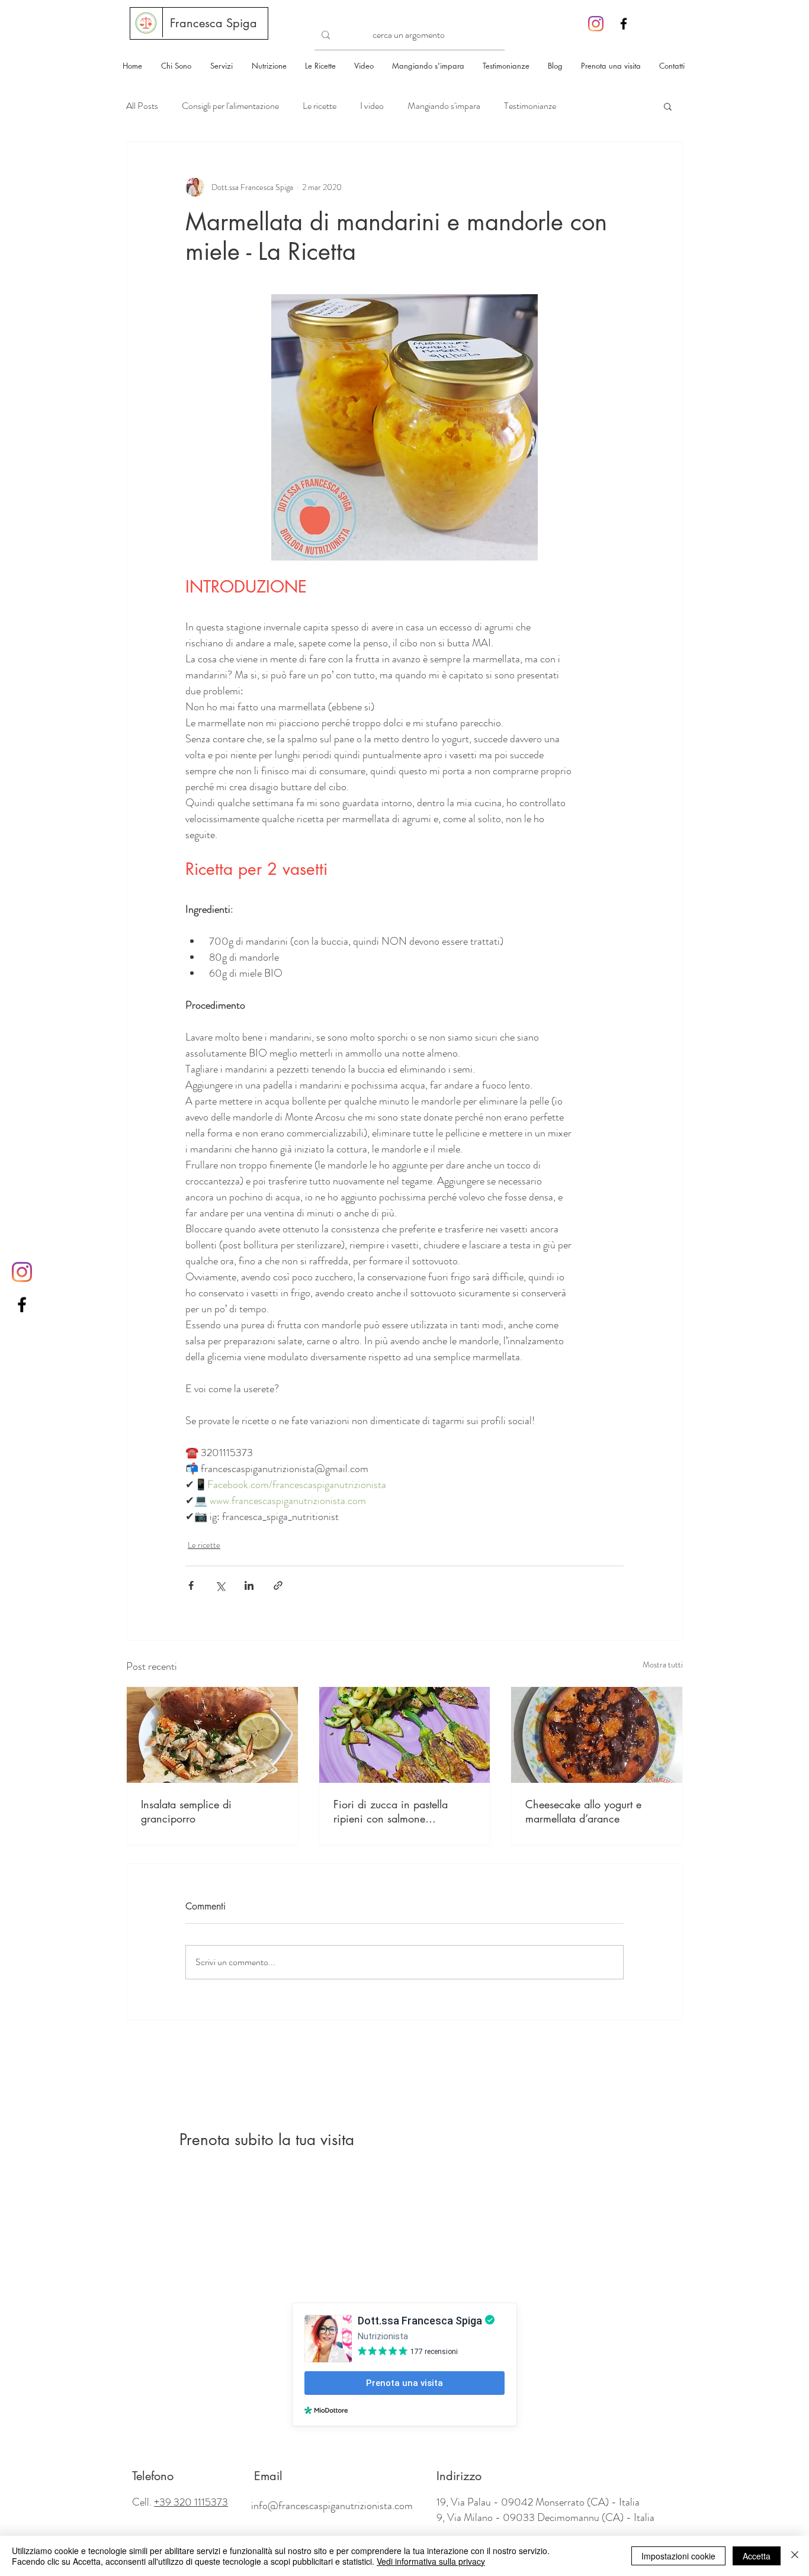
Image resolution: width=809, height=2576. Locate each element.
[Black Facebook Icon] (624, 24)
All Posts (142, 106)
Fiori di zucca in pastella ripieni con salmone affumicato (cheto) (391, 1811)
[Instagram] (596, 24)
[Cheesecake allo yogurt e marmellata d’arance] (597, 1735)
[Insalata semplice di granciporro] (212, 1735)
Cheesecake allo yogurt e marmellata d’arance (583, 1811)
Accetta (757, 2556)
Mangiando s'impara (444, 106)
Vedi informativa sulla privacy (431, 2561)
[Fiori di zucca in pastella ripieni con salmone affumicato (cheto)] (405, 1735)
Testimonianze (530, 106)
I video (372, 106)
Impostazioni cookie (678, 2556)
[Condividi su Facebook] (191, 1585)
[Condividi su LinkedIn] (249, 1585)
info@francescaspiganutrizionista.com (332, 2506)
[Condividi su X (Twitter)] (220, 1585)
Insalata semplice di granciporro (186, 1811)
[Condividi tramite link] (278, 1585)
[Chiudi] (795, 2556)
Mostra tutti (663, 1664)
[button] (668, 106)
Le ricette (320, 106)
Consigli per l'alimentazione (230, 106)
